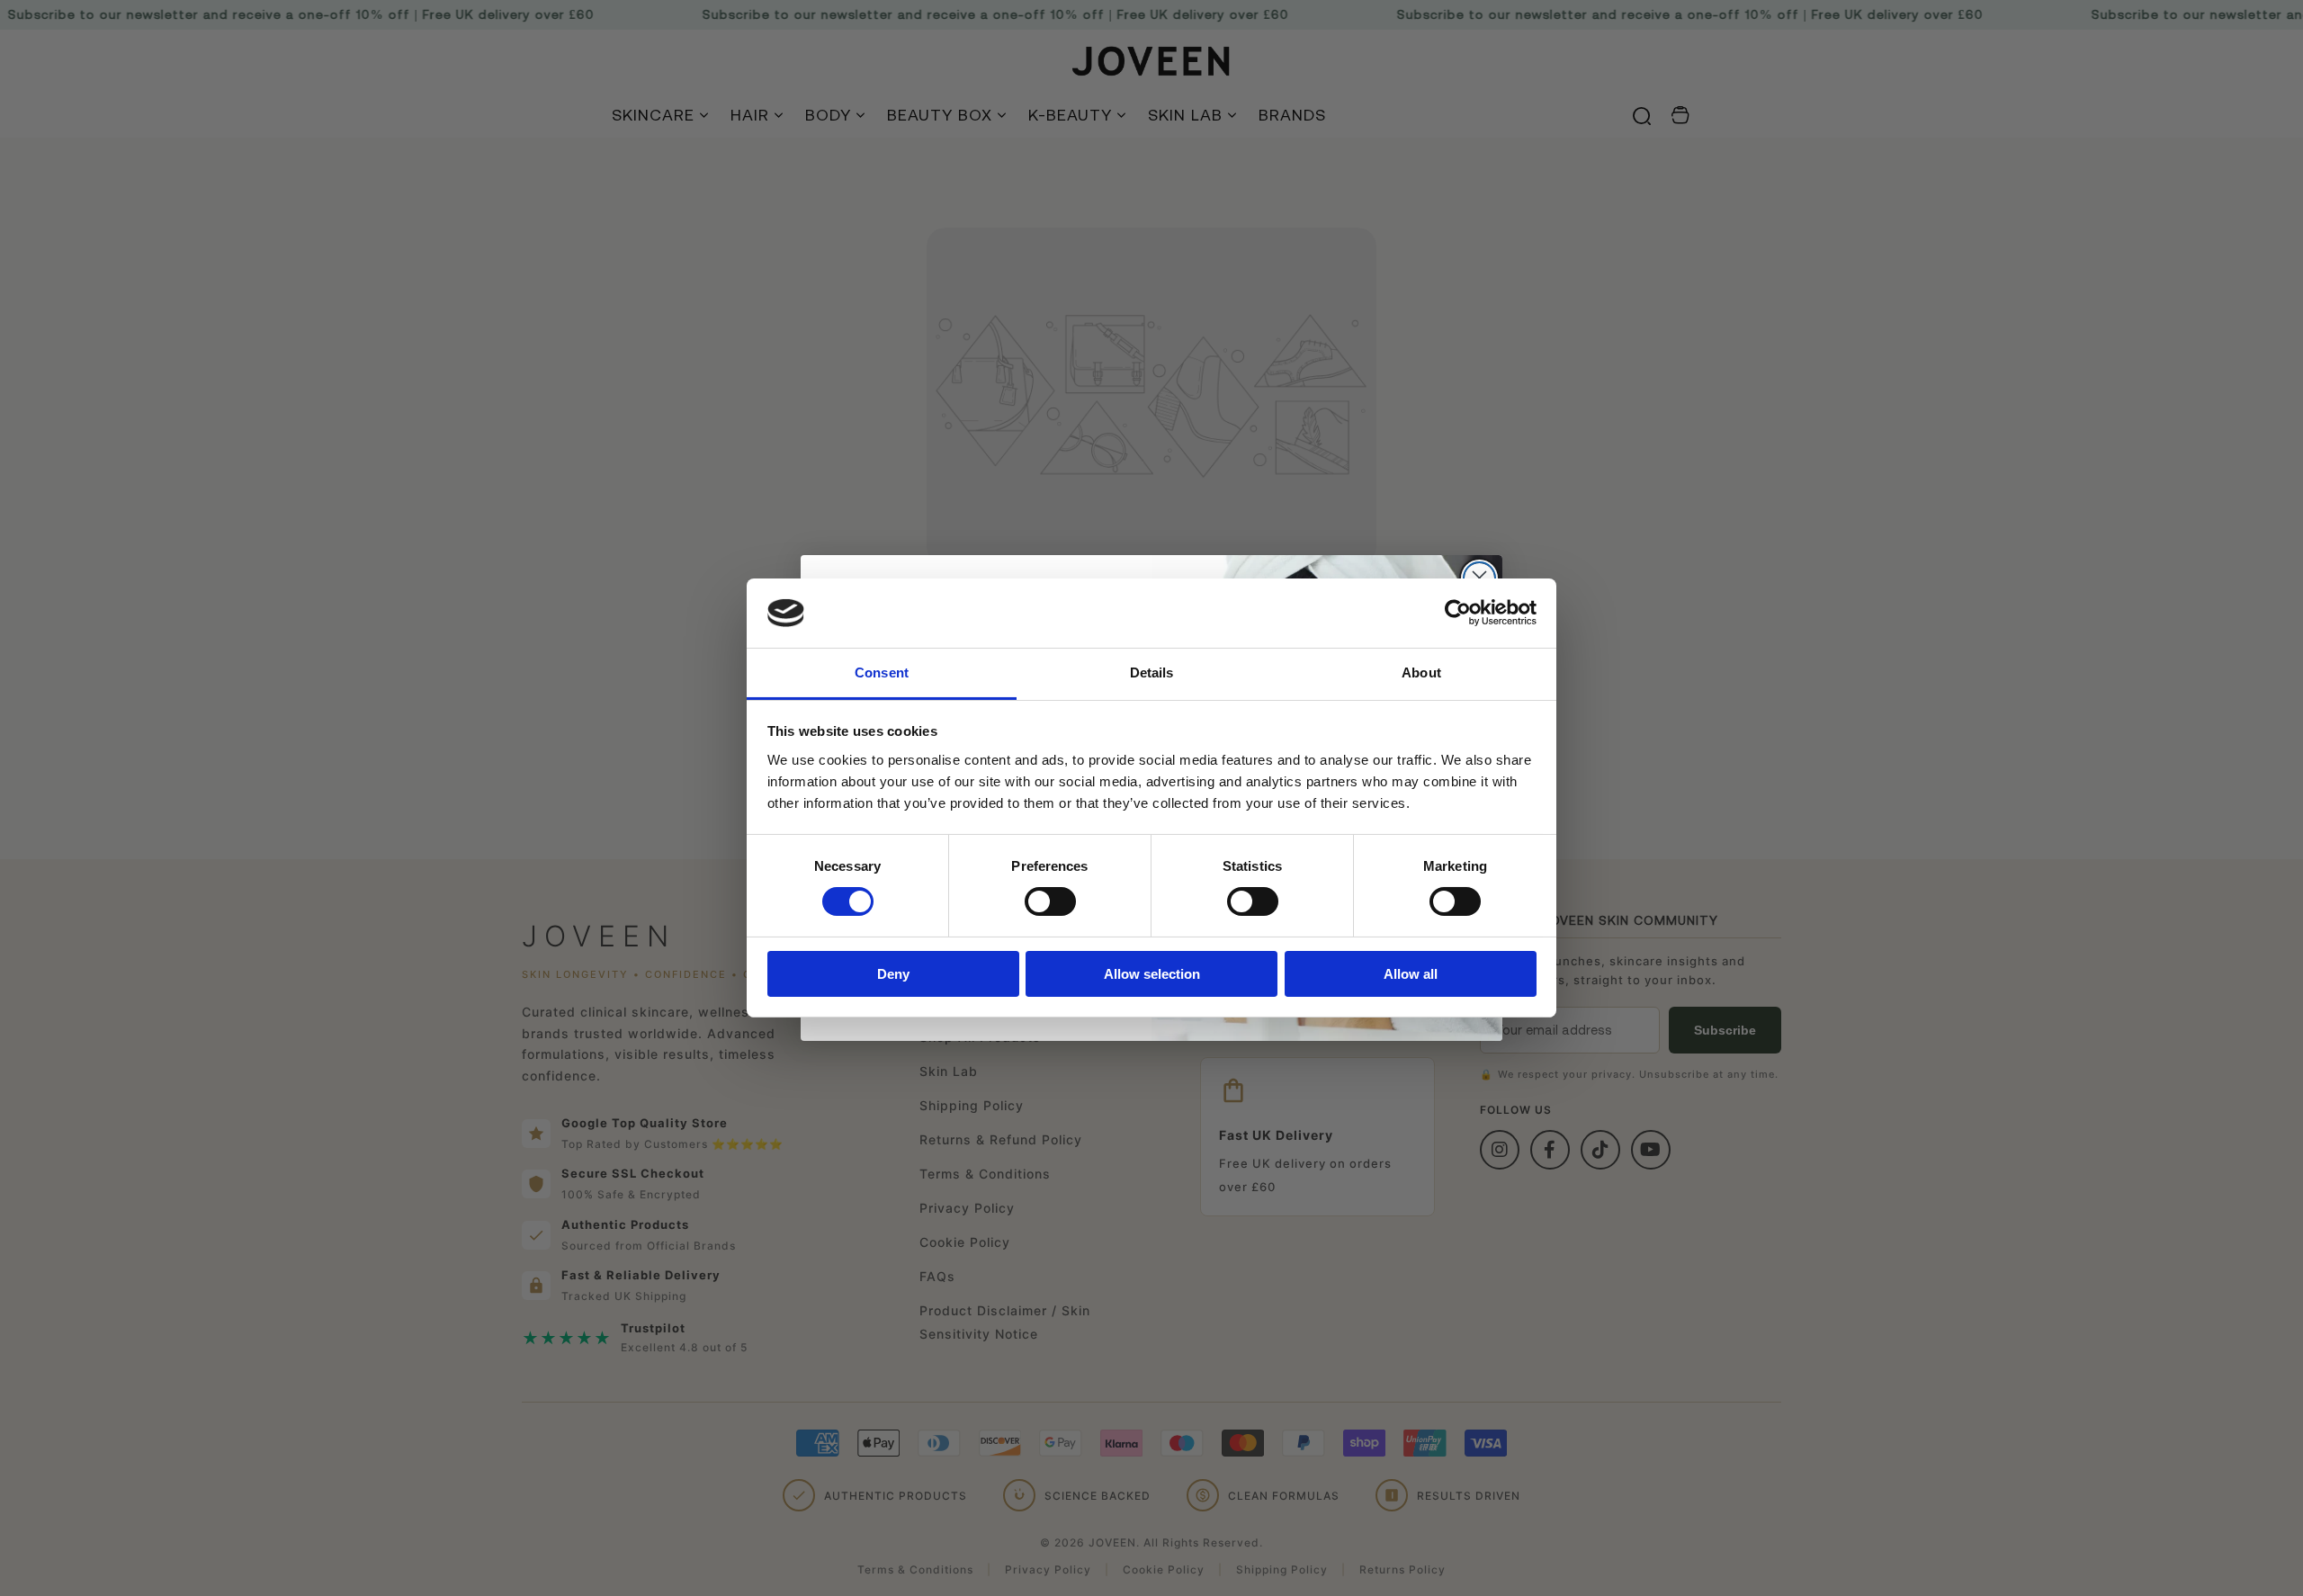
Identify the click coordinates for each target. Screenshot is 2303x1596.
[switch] (1050, 901)
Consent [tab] (882, 672)
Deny (893, 974)
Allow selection (1152, 974)
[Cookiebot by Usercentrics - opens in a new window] (1458, 613)
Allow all (1411, 974)
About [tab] (1421, 672)
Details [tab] (1152, 672)
